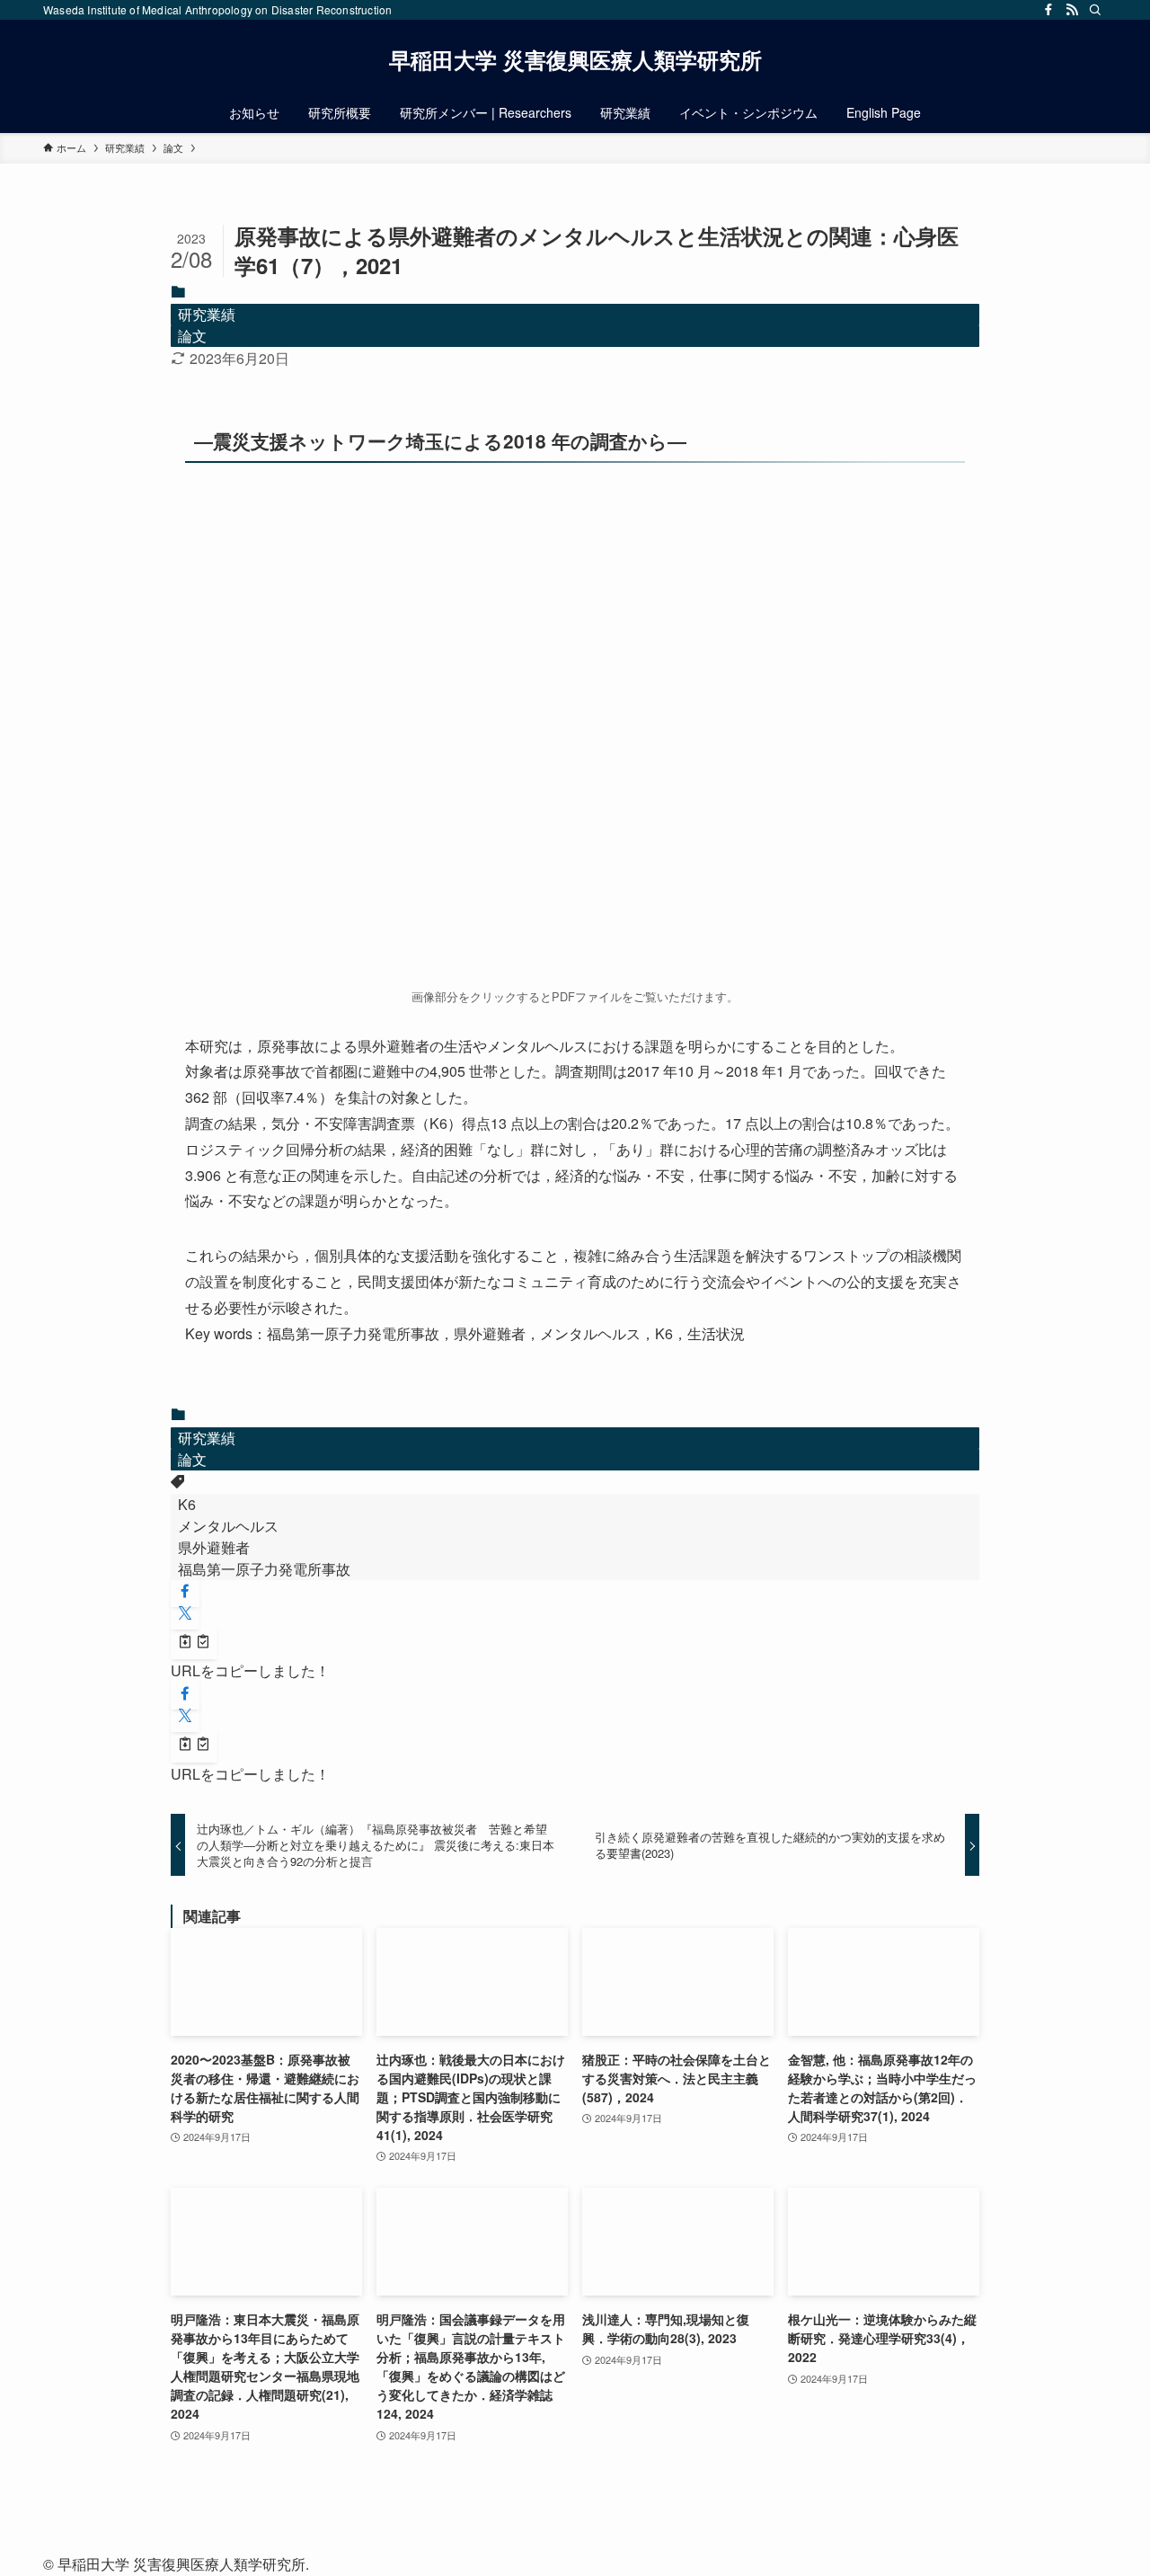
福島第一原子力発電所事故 (264, 1569)
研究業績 (207, 314)
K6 (187, 1504)
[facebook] (1048, 10)
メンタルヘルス (228, 1526)
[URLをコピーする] (194, 1643)
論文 (192, 336)
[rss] (1072, 10)
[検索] (1095, 10)
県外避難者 (214, 1547)
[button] (185, 1591)
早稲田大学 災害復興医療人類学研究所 (575, 59)
